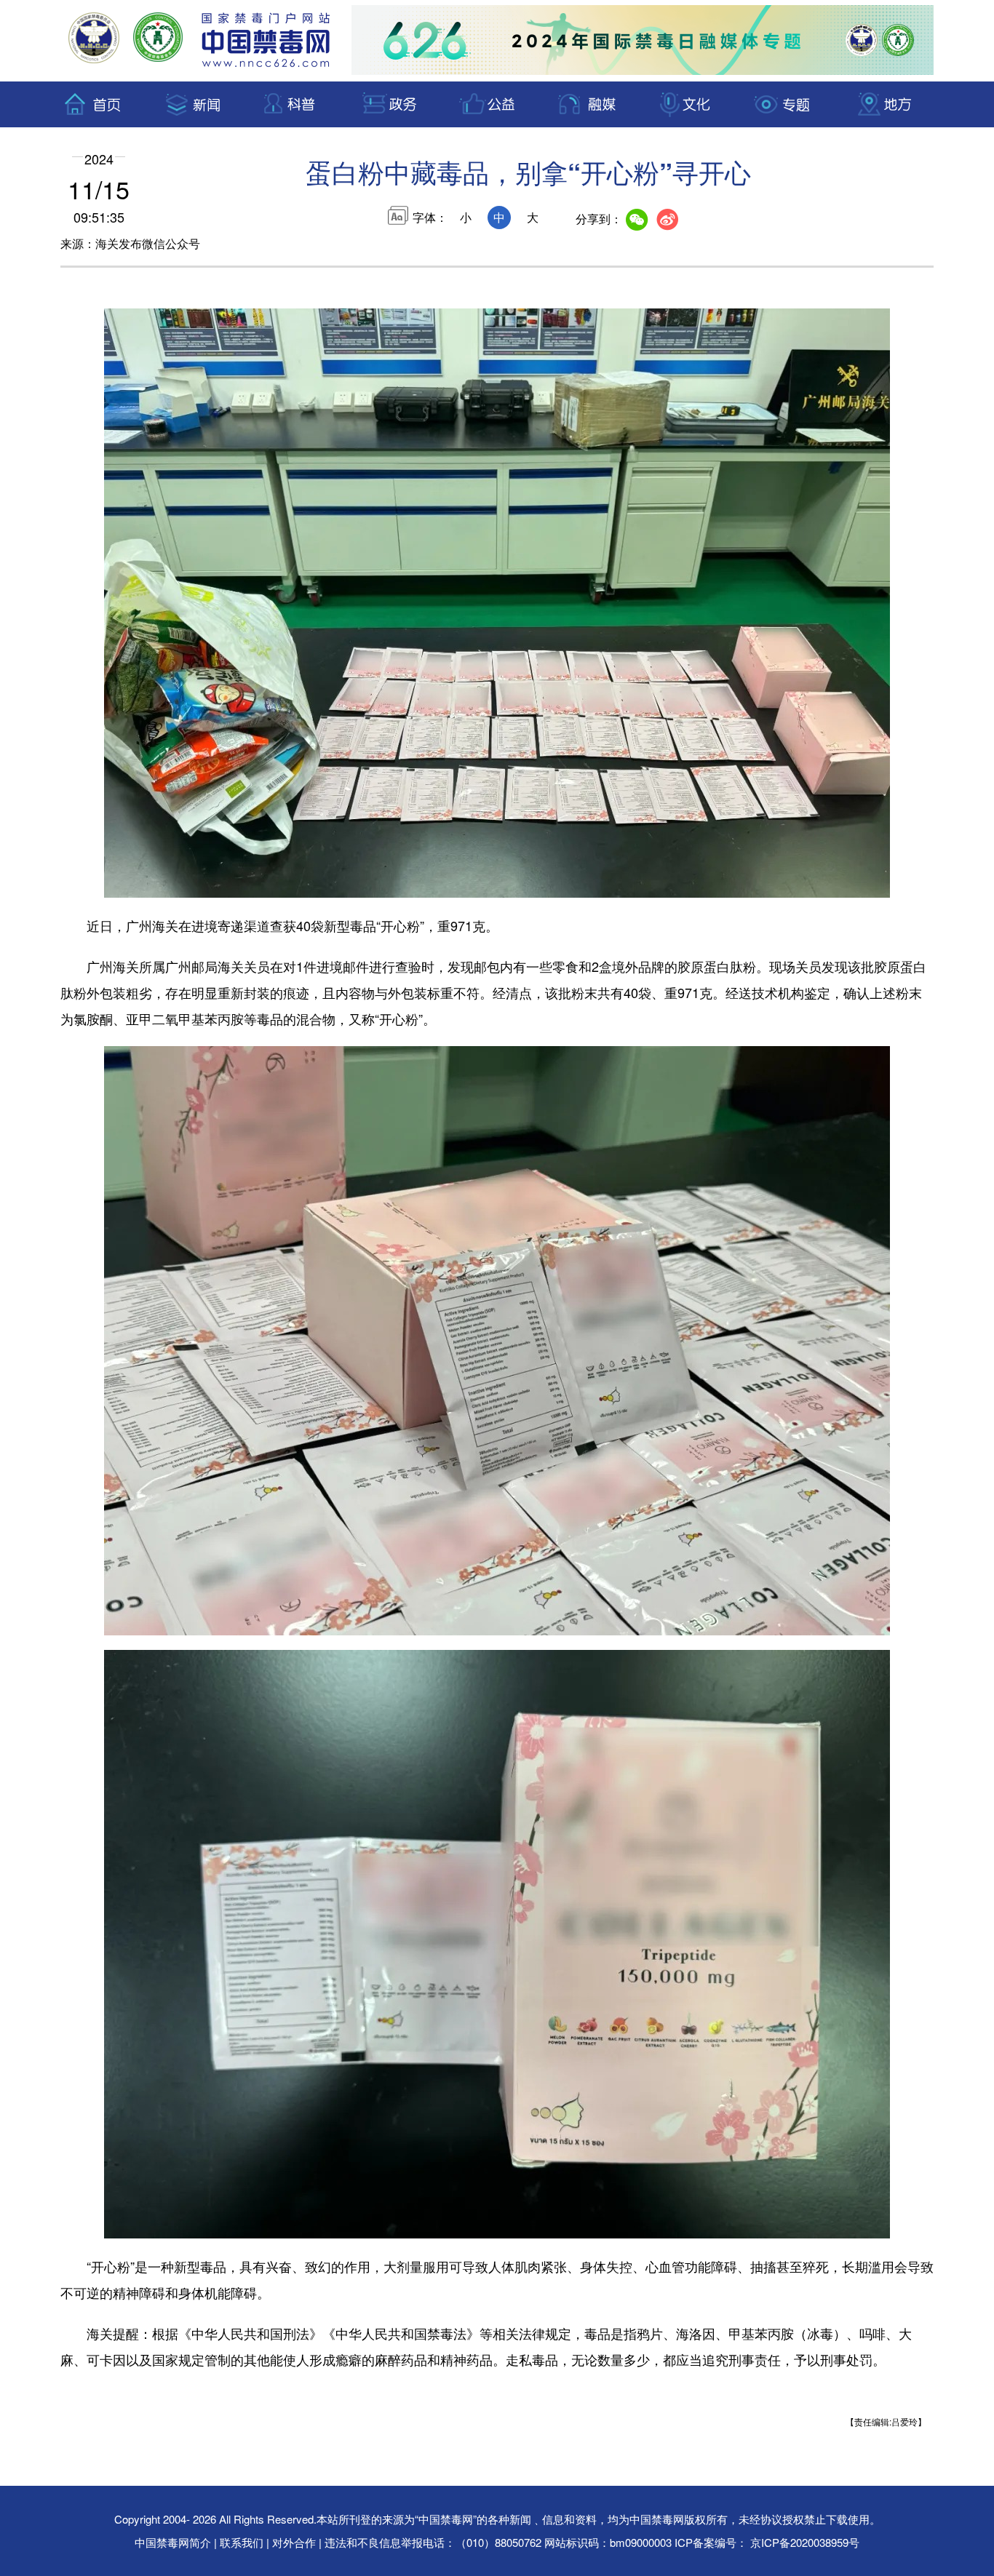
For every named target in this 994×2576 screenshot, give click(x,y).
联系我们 (242, 2542)
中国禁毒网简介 (174, 2542)
